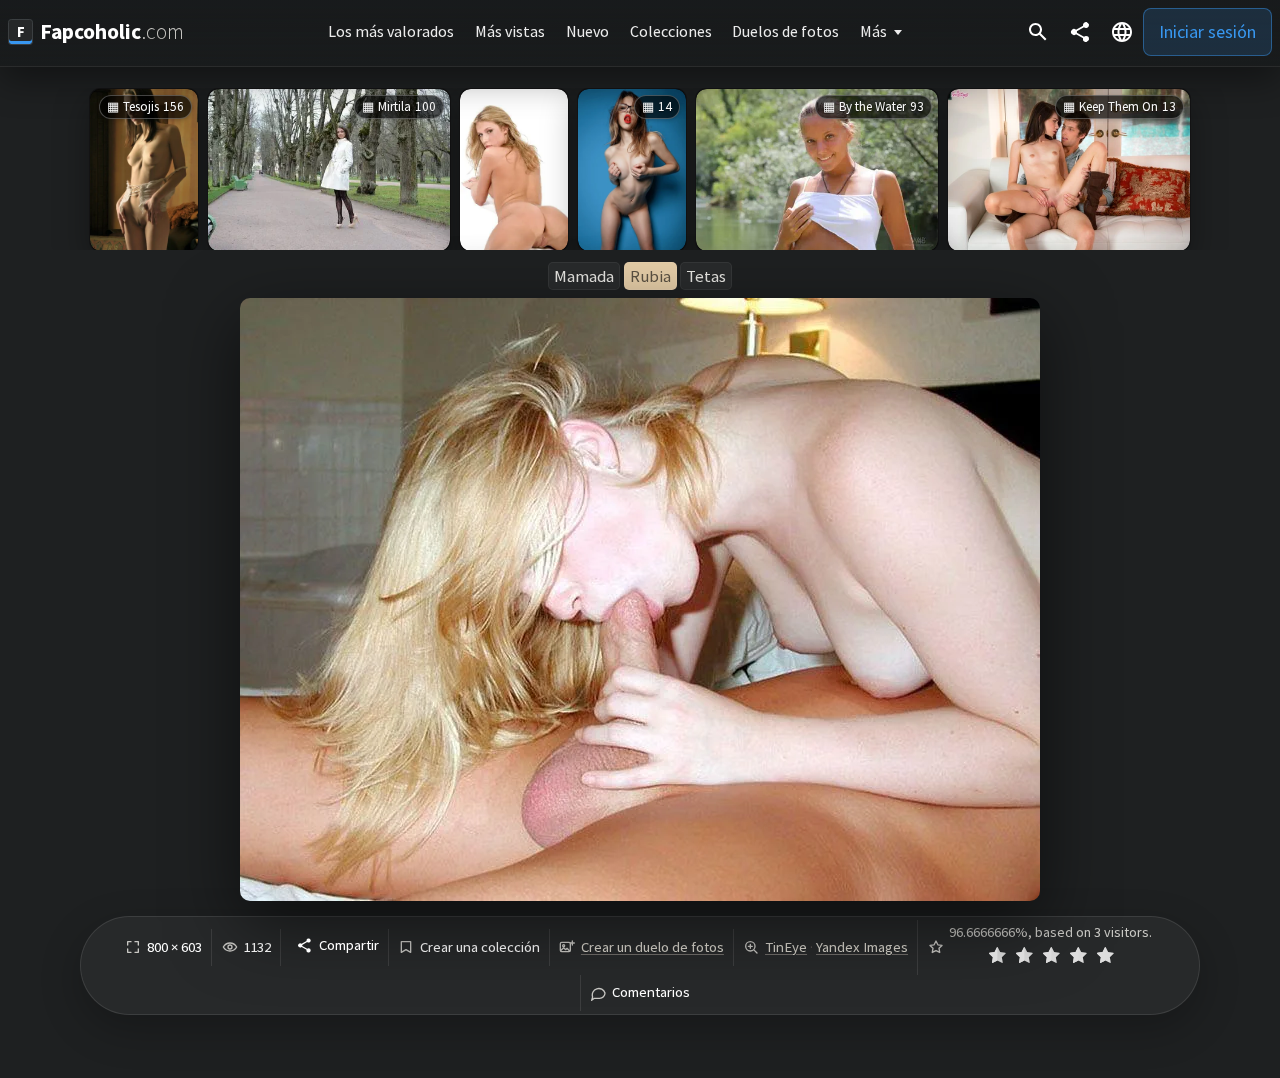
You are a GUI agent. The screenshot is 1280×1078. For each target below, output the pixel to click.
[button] (1122, 32)
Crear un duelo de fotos (652, 947)
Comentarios (651, 992)
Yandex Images (862, 947)
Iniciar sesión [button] (1207, 31)
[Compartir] (1080, 32)
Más (873, 31)
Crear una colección (480, 947)
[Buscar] (1038, 32)
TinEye (786, 947)
